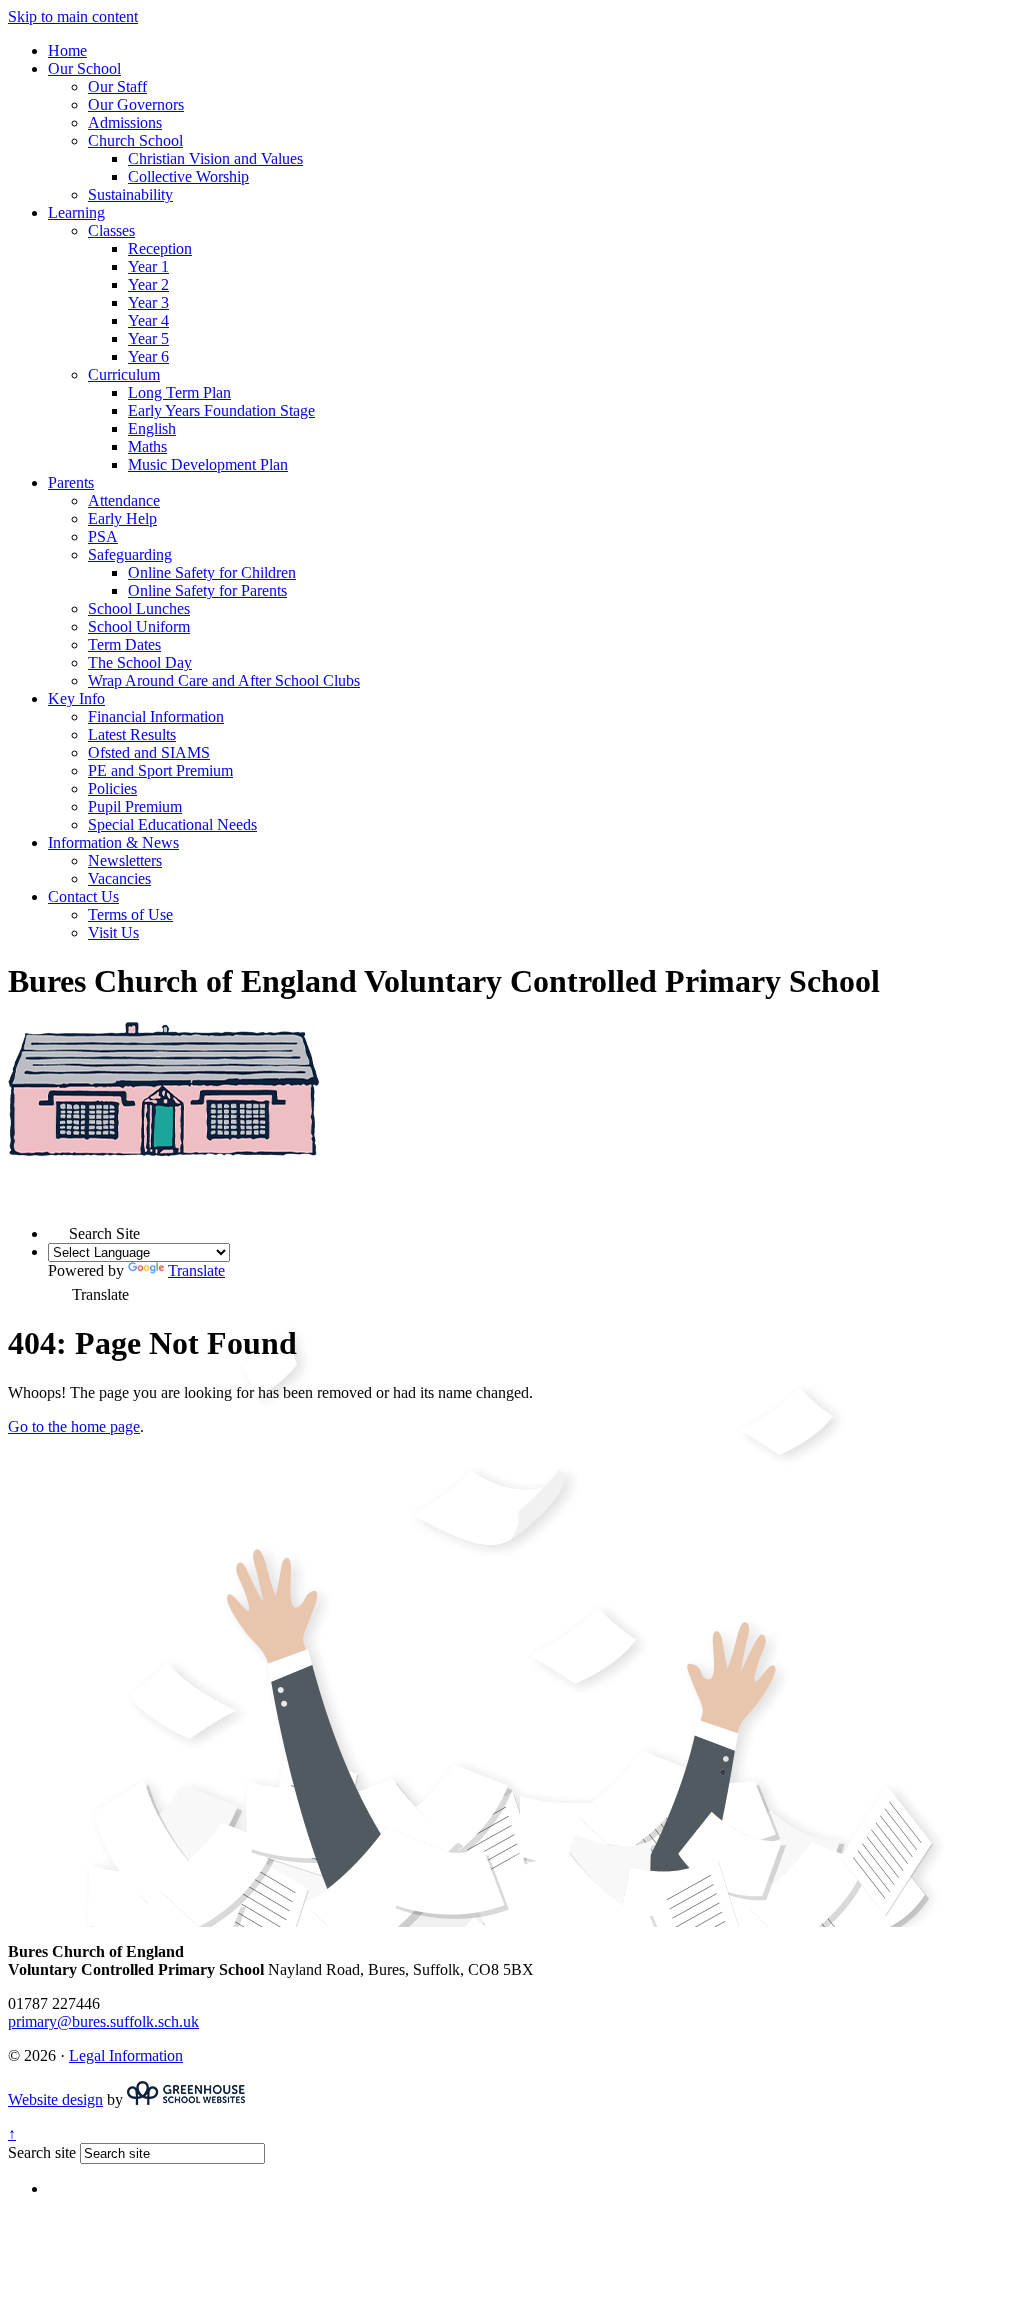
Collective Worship (188, 176)
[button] (58, 1228)
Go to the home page (74, 1426)
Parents (71, 482)
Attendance (124, 500)
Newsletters (125, 860)
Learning (76, 212)
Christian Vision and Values (215, 158)
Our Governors (136, 104)
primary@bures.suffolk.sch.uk (103, 2021)
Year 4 (148, 320)
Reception (160, 248)
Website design (55, 2099)
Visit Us (113, 932)
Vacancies (119, 878)
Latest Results (132, 734)
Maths (147, 446)
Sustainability (130, 194)
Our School (84, 68)
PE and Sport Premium (160, 770)
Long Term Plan (179, 392)
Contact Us (83, 896)
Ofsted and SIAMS (149, 752)
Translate (196, 1270)
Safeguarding (130, 554)
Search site (42, 2152)
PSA (103, 536)
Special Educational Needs (172, 824)
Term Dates (124, 644)
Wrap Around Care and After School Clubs (224, 680)
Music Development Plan (208, 464)
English (152, 428)
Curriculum (124, 374)
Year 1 (148, 266)
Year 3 (148, 302)
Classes (111, 230)
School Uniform (139, 626)
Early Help (122, 518)
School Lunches (139, 608)
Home (67, 50)
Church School (135, 140)
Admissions (125, 122)
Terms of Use (130, 914)
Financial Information (156, 716)
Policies (112, 788)
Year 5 (148, 338)
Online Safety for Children (212, 572)
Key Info (76, 698)
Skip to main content (73, 16)
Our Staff (117, 86)
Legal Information (126, 2055)
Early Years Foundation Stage (221, 410)
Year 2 (148, 284)
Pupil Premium (135, 806)
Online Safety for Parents (207, 590)
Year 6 (148, 356)
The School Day (140, 662)
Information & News (113, 842)
